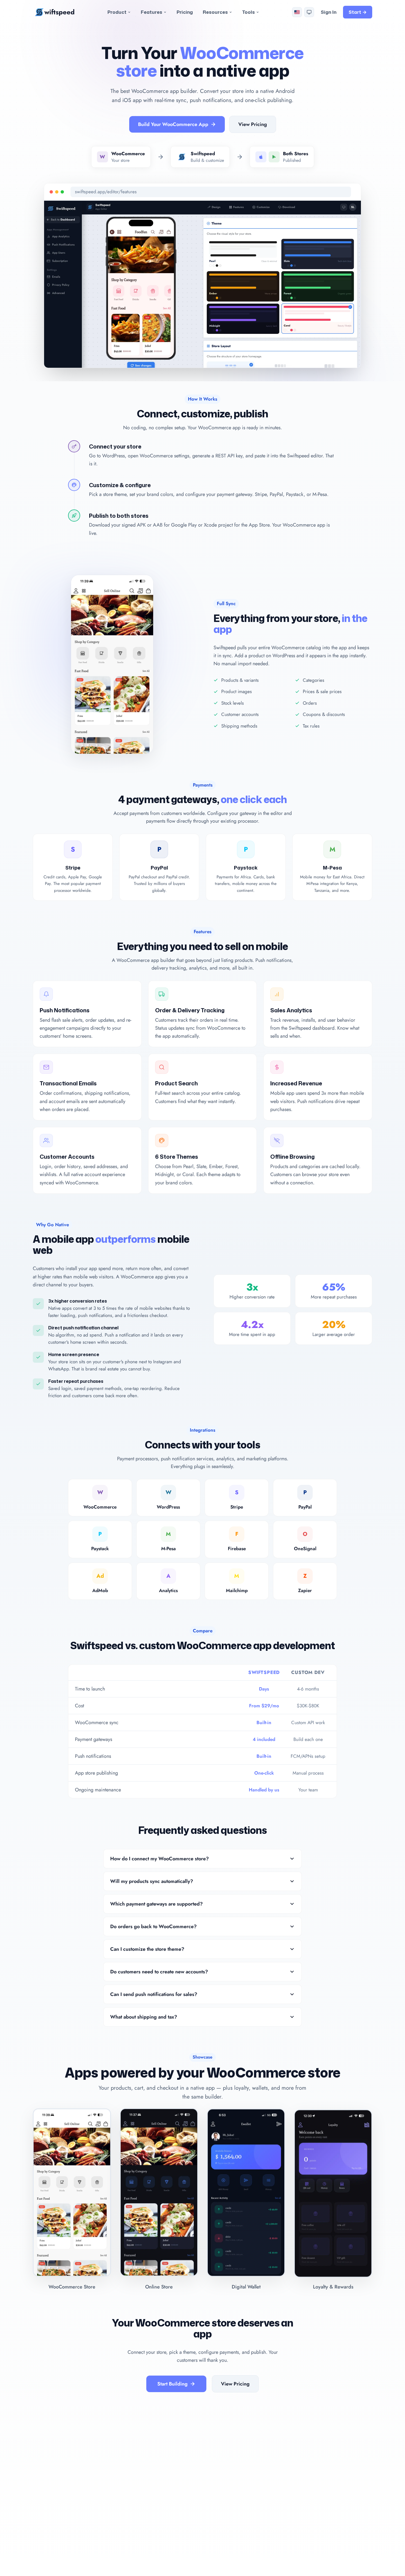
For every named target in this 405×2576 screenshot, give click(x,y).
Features (152, 12)
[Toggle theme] (309, 12)
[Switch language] (297, 12)
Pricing (185, 12)
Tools (249, 12)
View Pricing (253, 124)
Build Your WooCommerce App (173, 124)
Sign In (329, 12)
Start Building (172, 2384)
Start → (358, 12)
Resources (215, 12)
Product (117, 12)
